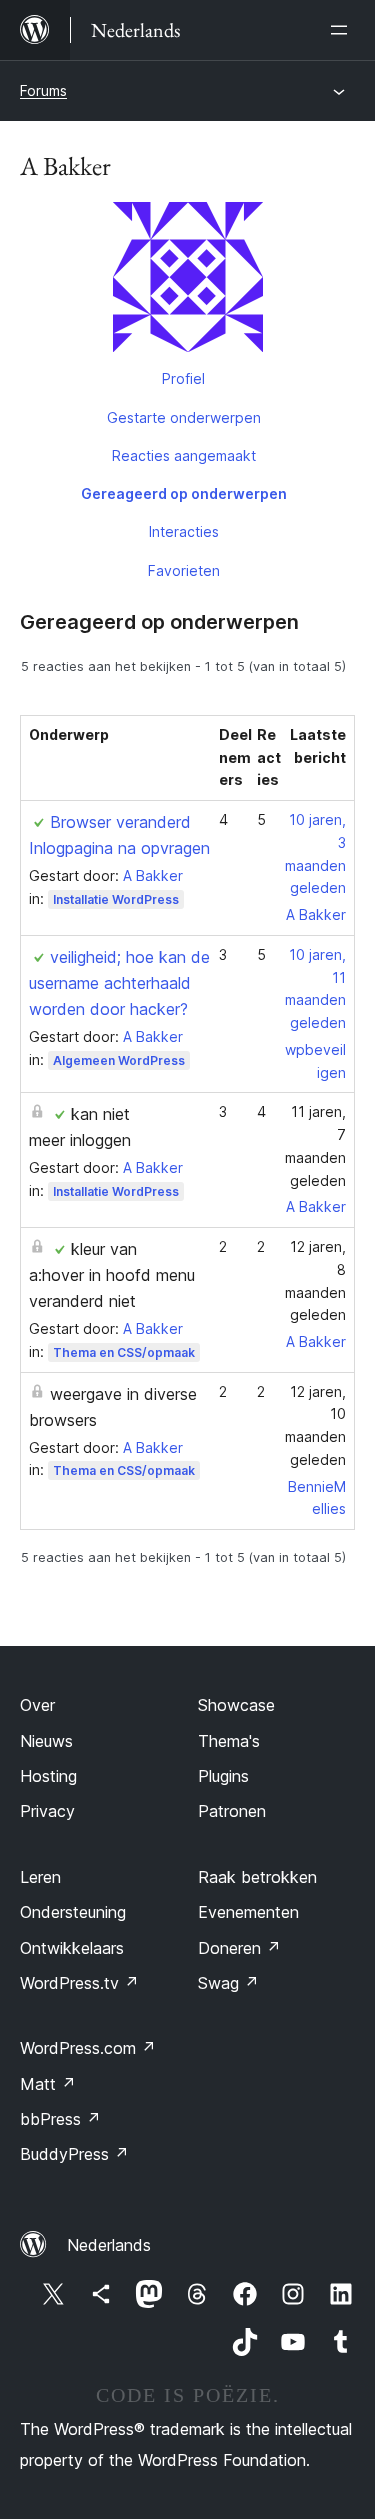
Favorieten (184, 570)
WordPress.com (88, 2048)
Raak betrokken (257, 1877)
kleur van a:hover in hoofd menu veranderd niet (112, 1275)
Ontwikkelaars (72, 1948)
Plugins (223, 1776)
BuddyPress (74, 2154)
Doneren (239, 1948)
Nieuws (46, 1741)
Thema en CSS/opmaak (124, 1352)
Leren (40, 1877)
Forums (43, 90)
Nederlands (109, 2245)
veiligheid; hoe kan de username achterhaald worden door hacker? (119, 983)
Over (37, 1705)
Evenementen (248, 1912)
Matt (48, 2084)
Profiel (183, 378)
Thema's (229, 1741)
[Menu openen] (343, 30)
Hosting (48, 1776)
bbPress (60, 2119)
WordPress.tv (79, 1983)
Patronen (232, 1811)
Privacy (47, 1811)
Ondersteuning (73, 1912)
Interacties (184, 531)
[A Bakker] (187, 281)
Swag (228, 1983)
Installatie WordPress (116, 899)
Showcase (236, 1705)
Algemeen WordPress (119, 1060)
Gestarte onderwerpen (184, 417)
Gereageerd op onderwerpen (184, 493)
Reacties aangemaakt (184, 455)
